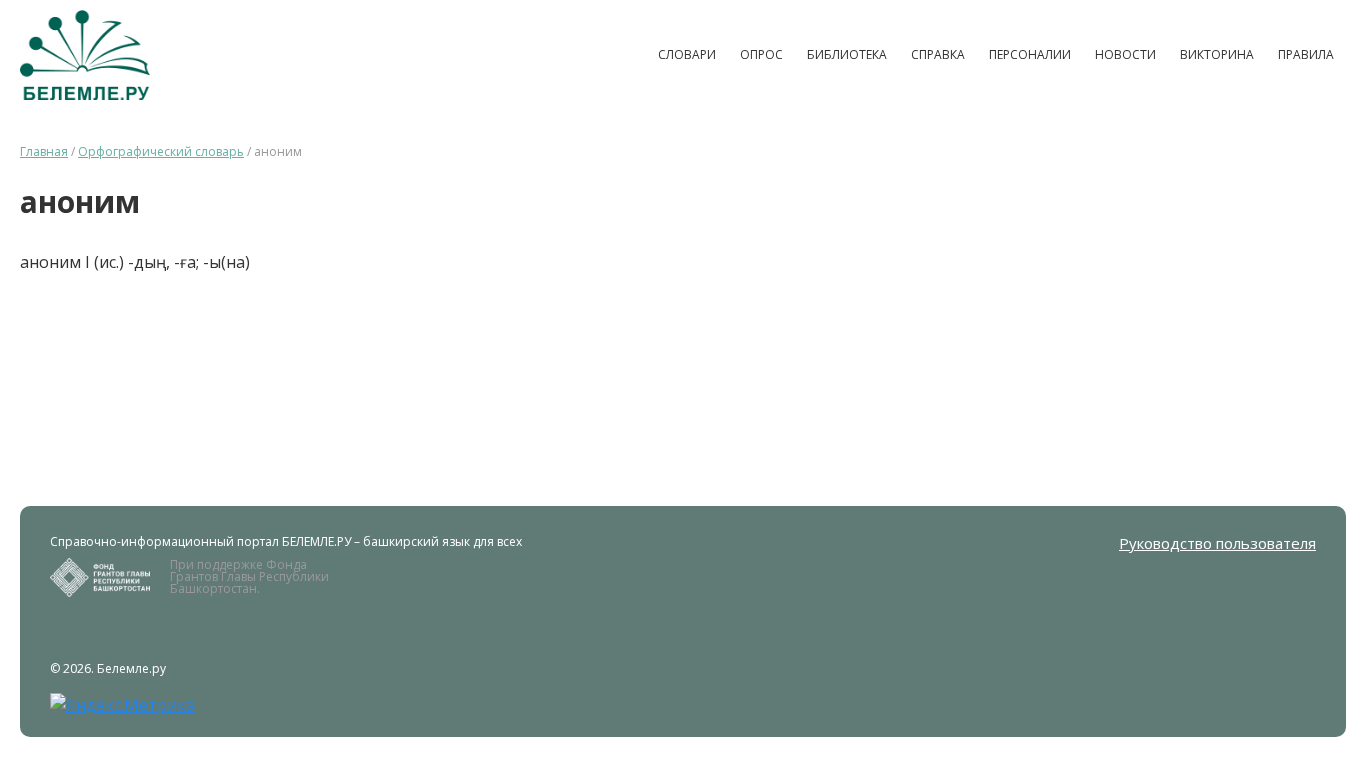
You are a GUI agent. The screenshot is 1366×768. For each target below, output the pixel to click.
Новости (1125, 54)
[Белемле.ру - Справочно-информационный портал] (85, 55)
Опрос (761, 54)
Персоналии (1030, 54)
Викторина (1217, 54)
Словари (687, 54)
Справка (938, 54)
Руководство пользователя (1217, 543)
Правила (1306, 54)
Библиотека (847, 54)
